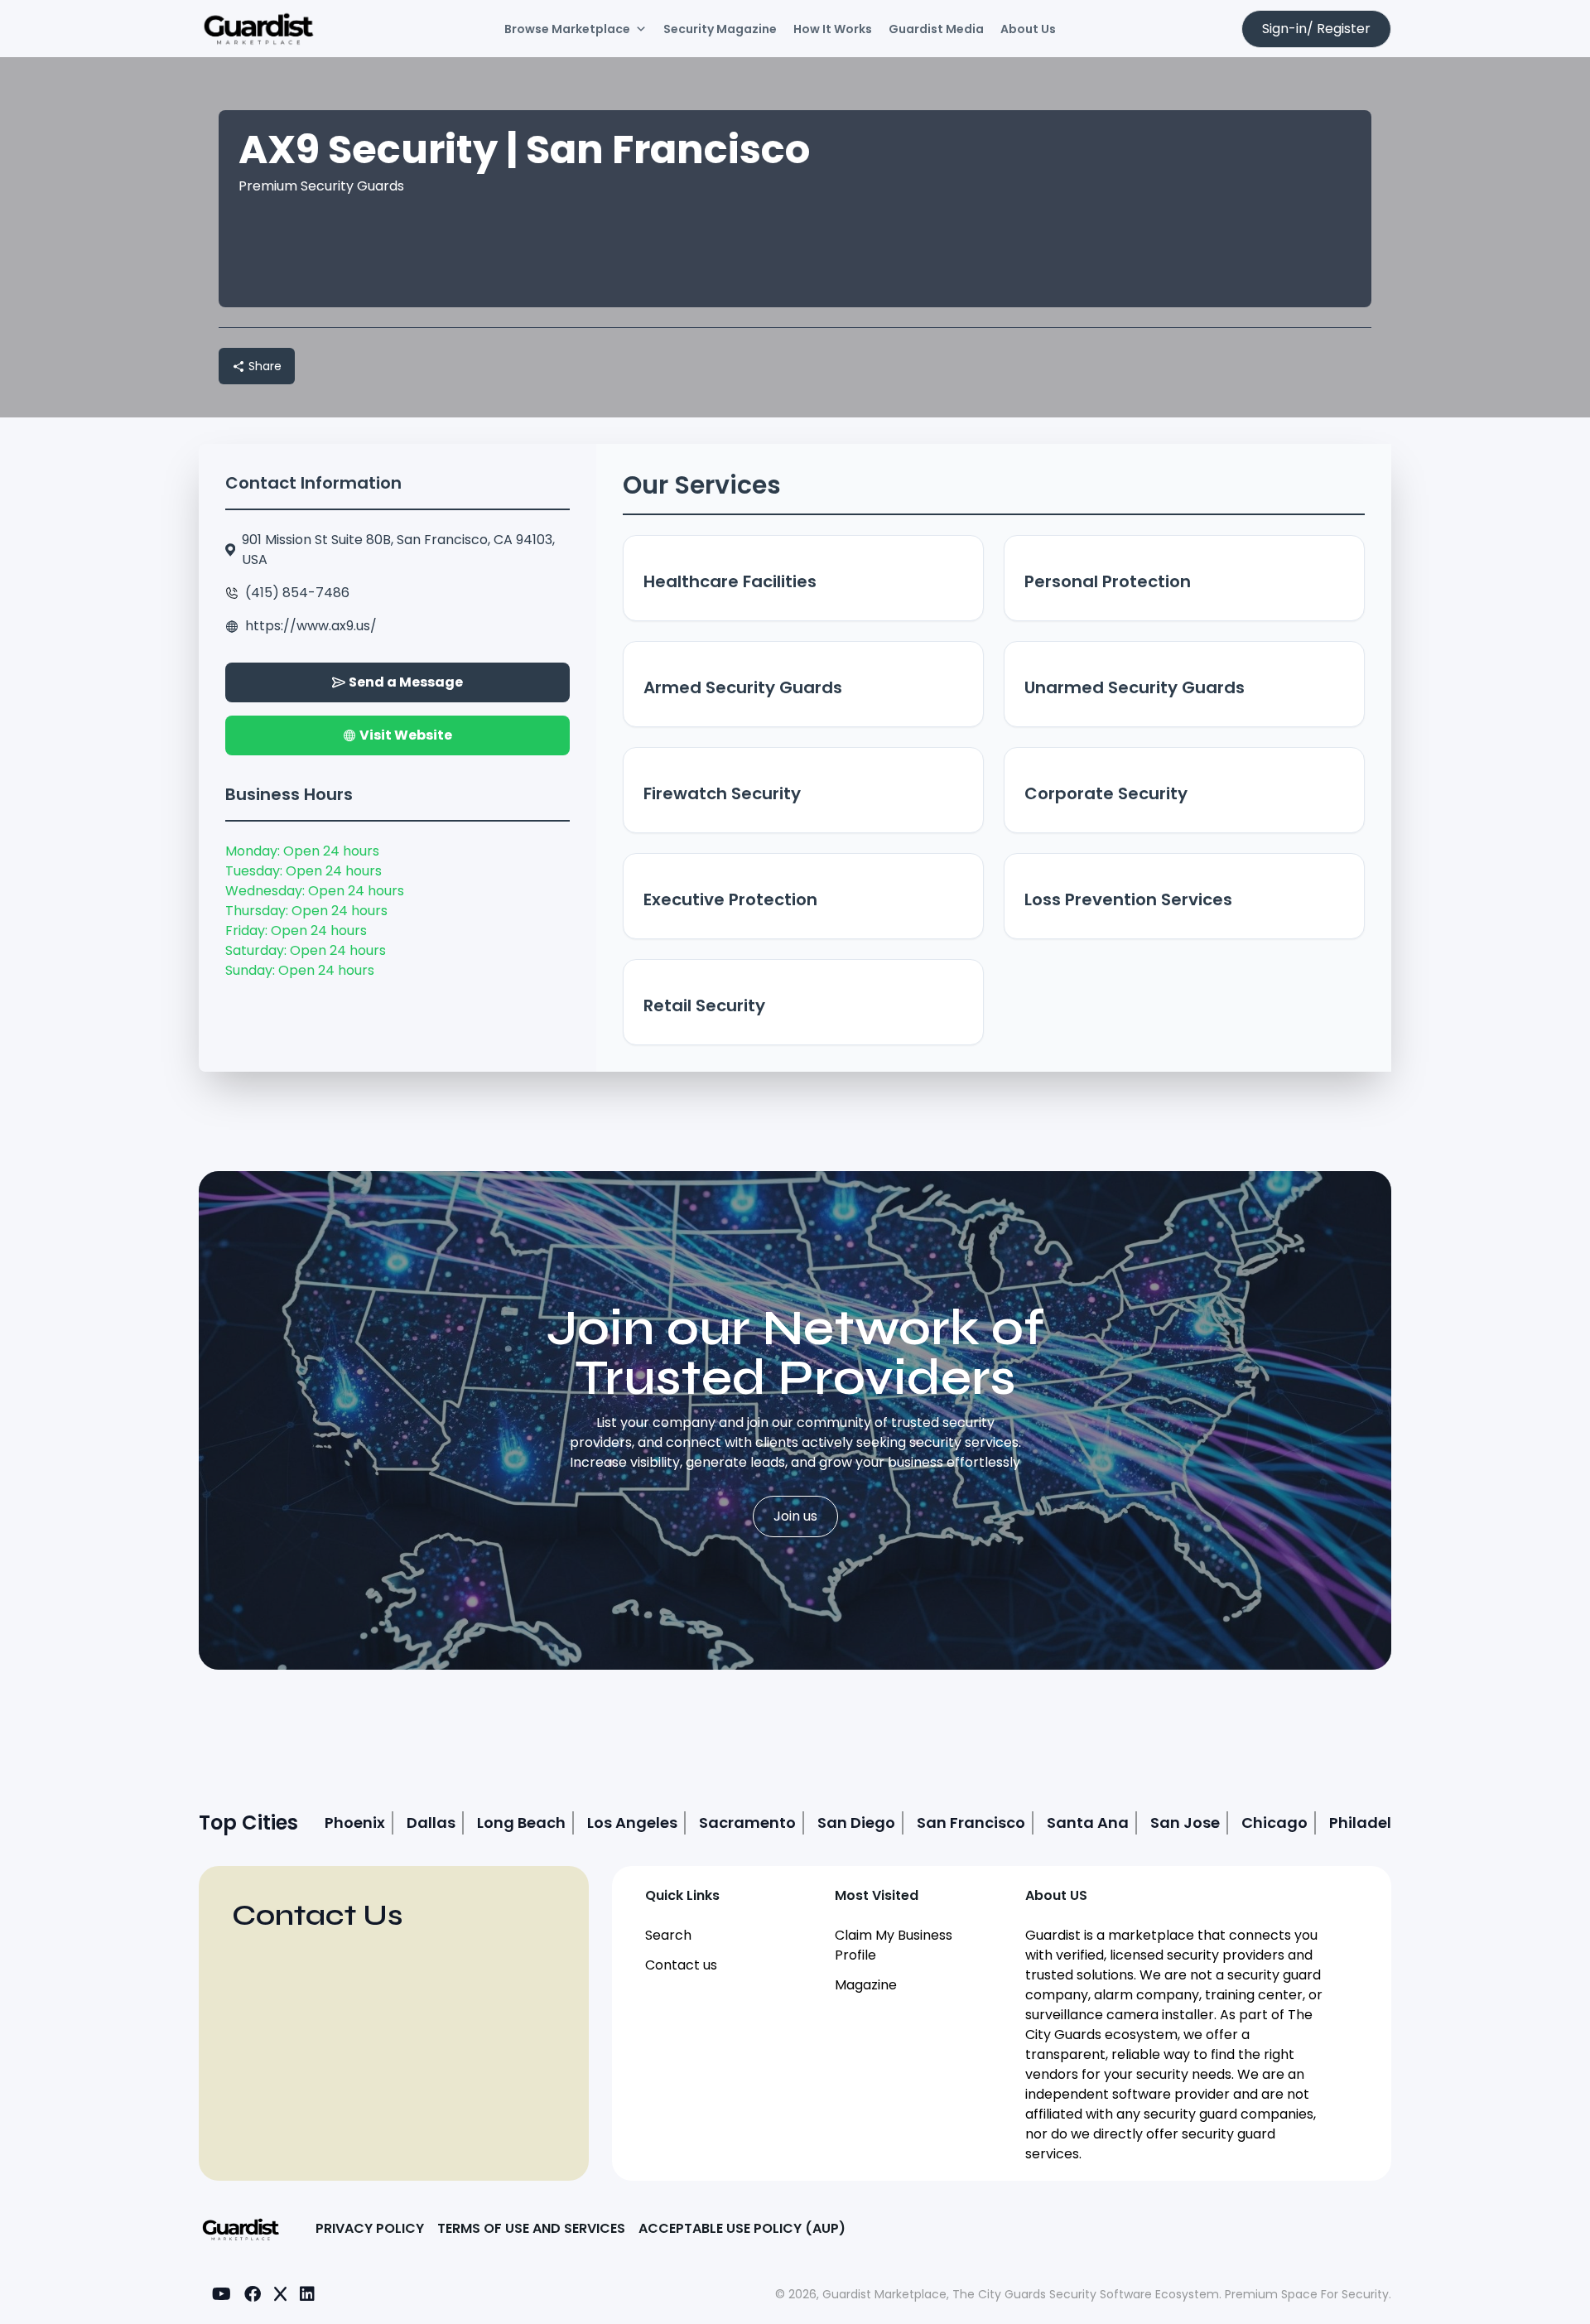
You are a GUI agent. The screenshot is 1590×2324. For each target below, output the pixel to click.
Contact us (681, 1965)
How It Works (833, 29)
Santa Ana (1088, 1823)
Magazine (866, 1985)
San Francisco (971, 1823)
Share (265, 366)
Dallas (431, 1823)
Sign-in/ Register (1316, 29)
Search (668, 1935)
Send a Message (406, 682)
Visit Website (406, 735)
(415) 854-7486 (297, 593)
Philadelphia (1378, 1823)
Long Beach (521, 1823)
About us (1028, 29)
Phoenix (355, 1823)
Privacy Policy (370, 2228)
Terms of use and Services (531, 2228)
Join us (795, 1516)
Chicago (1274, 1823)
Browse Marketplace (567, 29)
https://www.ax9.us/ (311, 626)
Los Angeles (632, 1823)
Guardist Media (936, 29)
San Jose (1185, 1823)
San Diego (856, 1823)
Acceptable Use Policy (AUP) (742, 2228)
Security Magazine (720, 29)
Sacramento (747, 1823)
